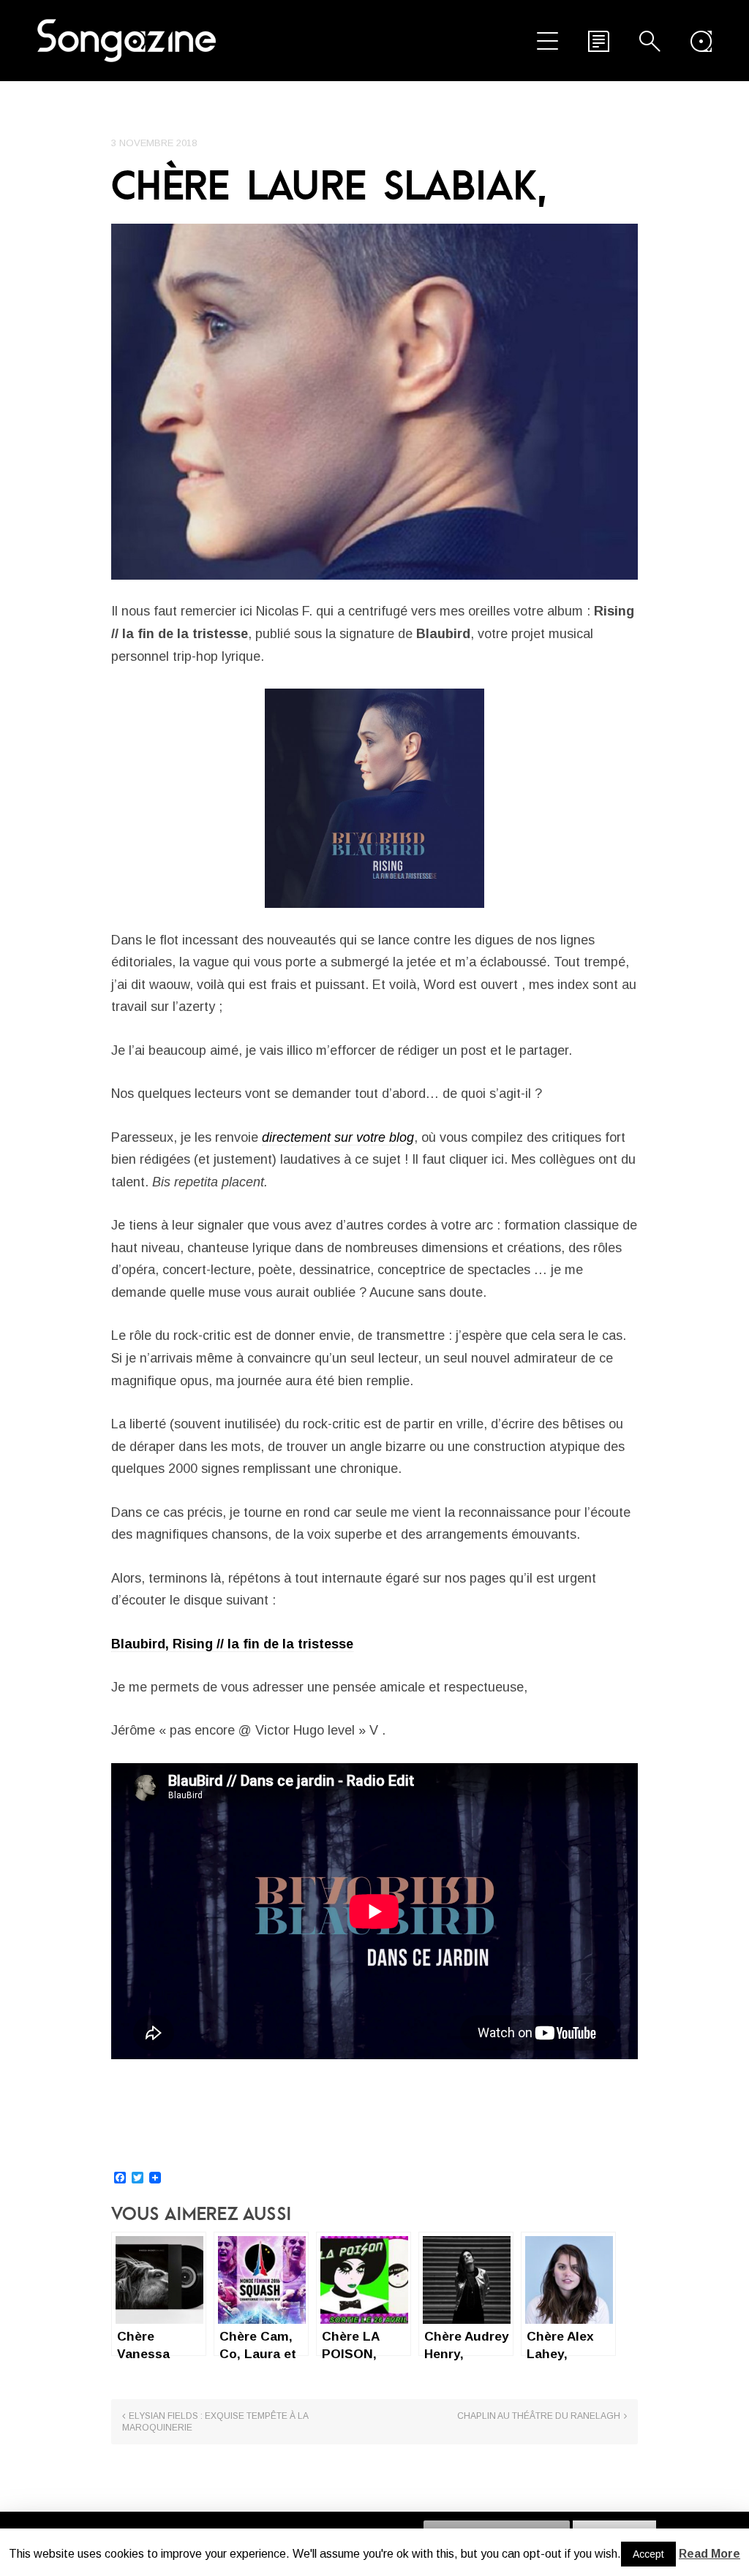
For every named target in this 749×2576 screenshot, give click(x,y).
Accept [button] (648, 2554)
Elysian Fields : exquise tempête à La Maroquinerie (215, 2422)
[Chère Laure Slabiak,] (374, 401)
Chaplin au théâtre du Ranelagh (539, 2416)
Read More (710, 2554)
